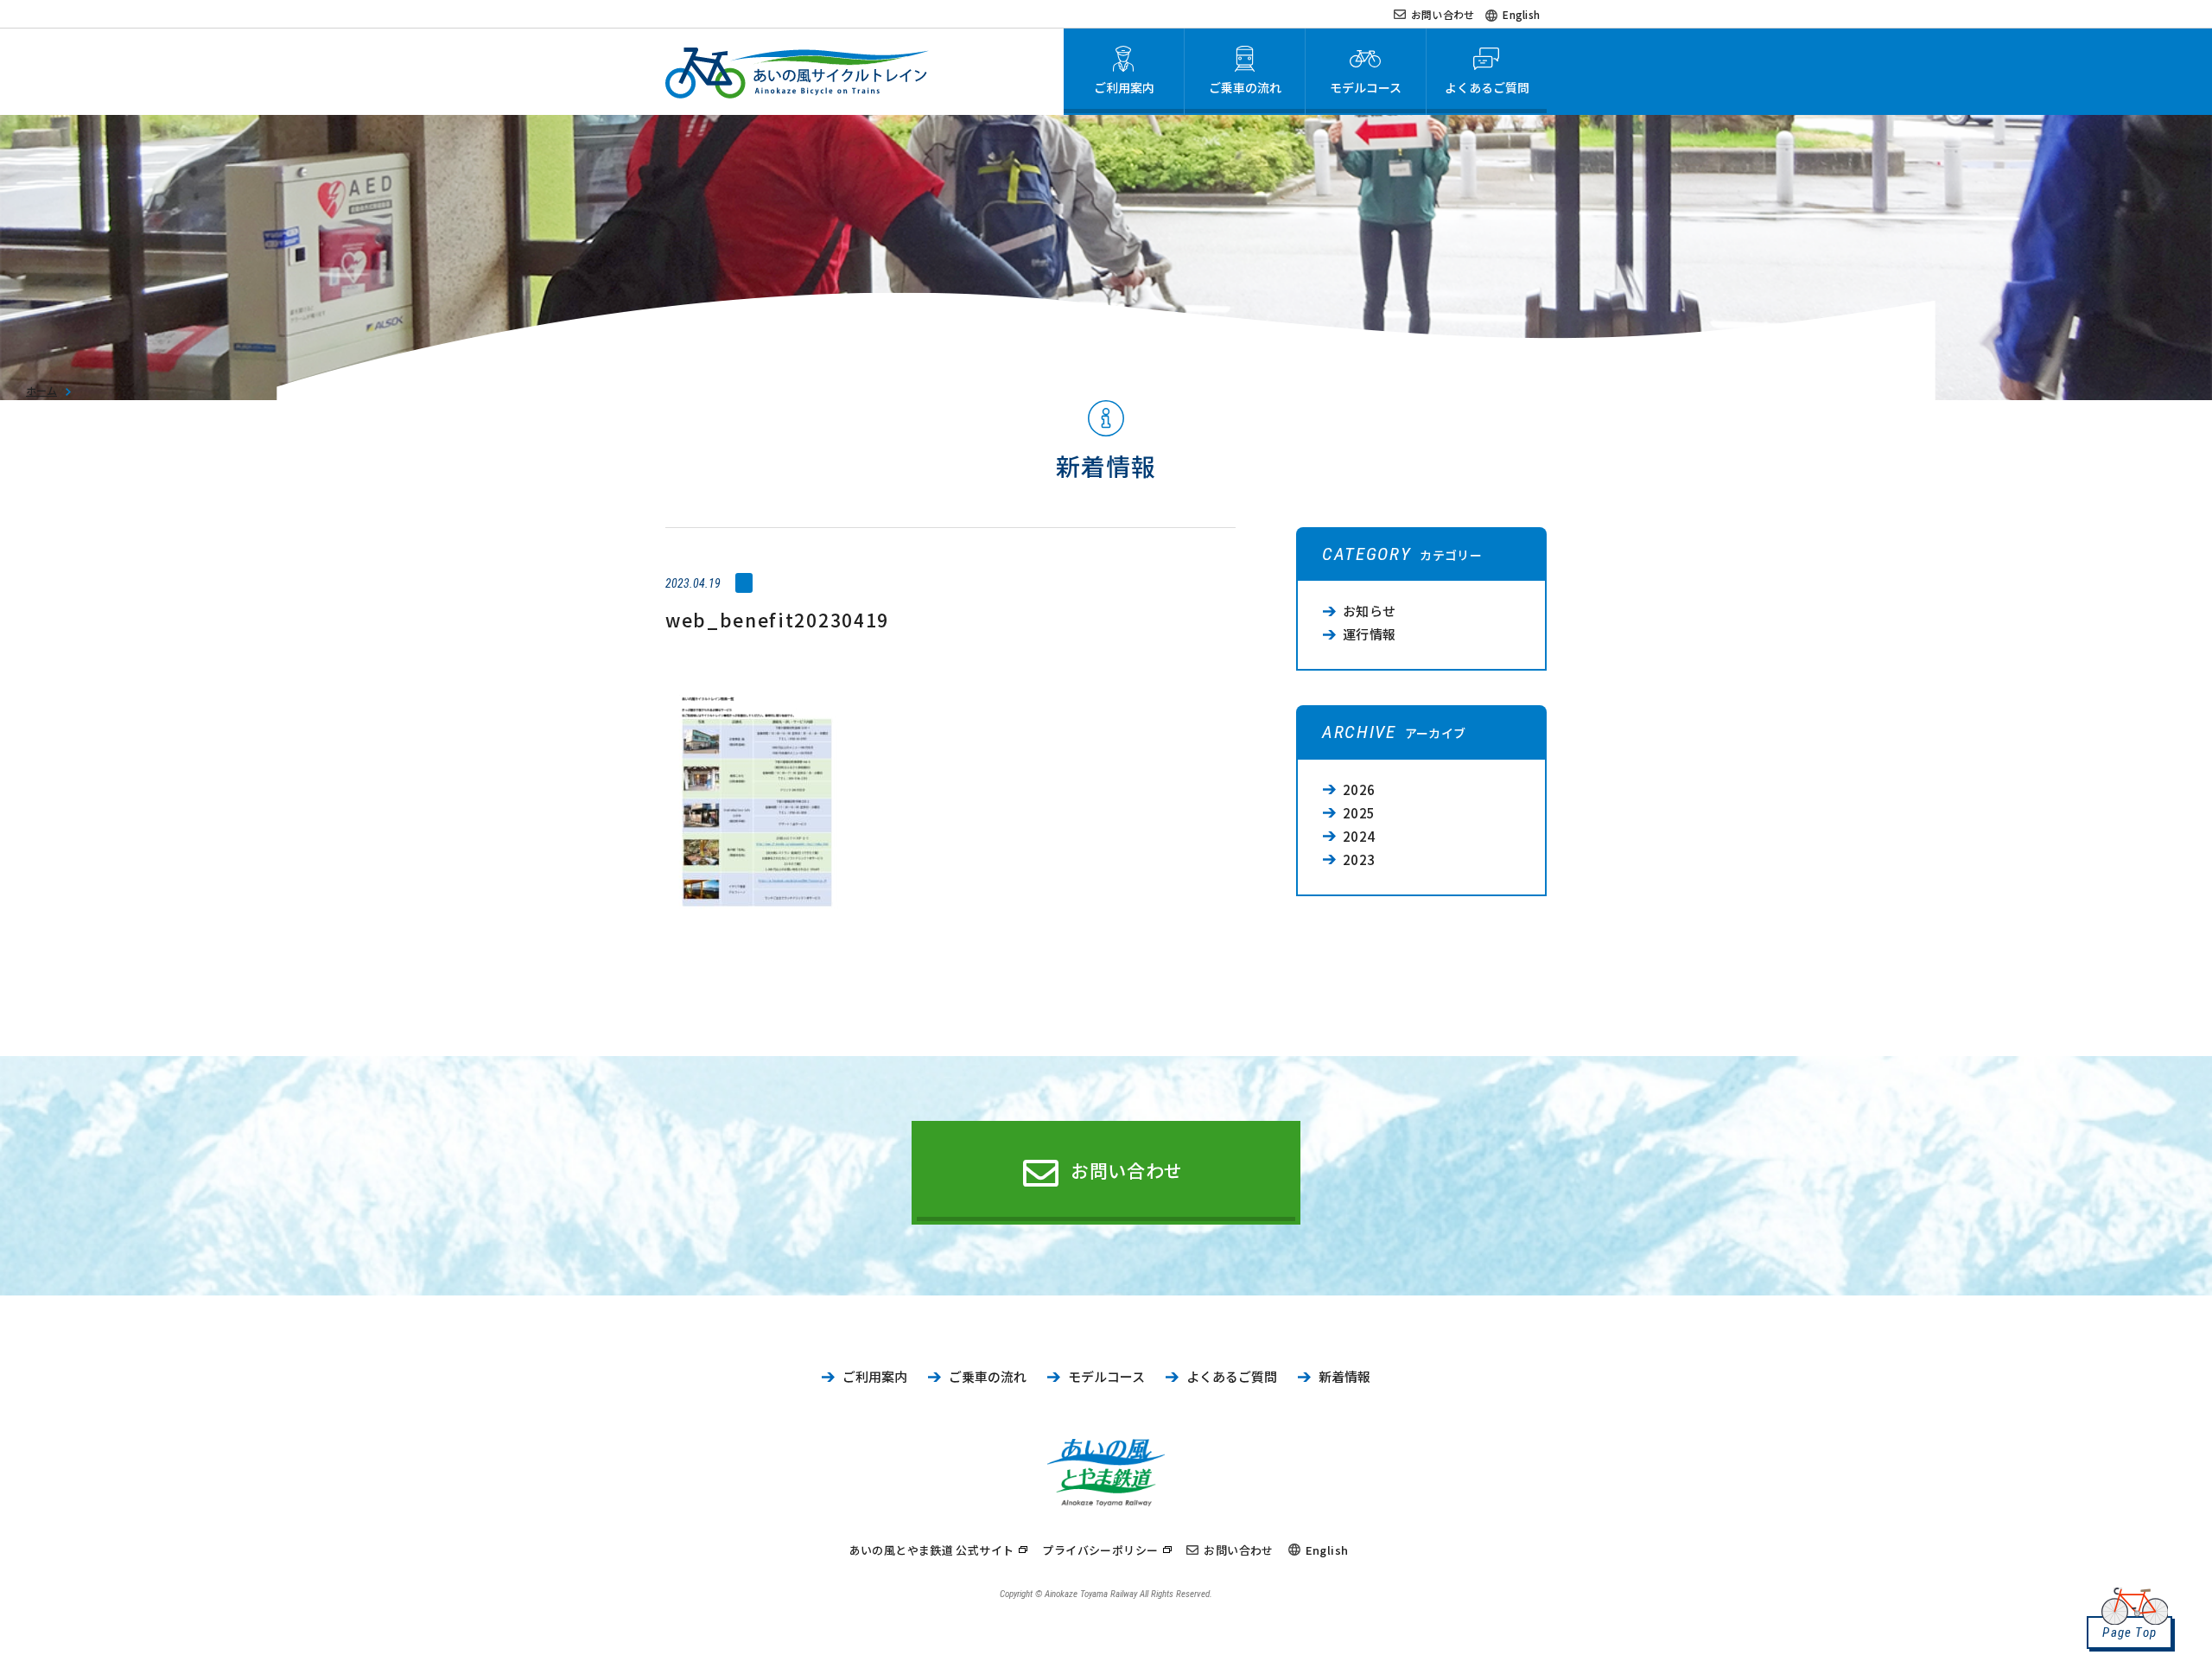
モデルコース (1106, 1376)
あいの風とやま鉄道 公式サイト (932, 1550)
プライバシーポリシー (1100, 1550)
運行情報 (1370, 634)
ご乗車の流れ (988, 1376)
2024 (1359, 836)
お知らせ (1370, 611)
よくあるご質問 (1232, 1376)
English (1521, 14)
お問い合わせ (1443, 14)
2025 (1359, 813)
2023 (1359, 859)
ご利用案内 (875, 1376)
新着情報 (1344, 1376)
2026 (1359, 789)
